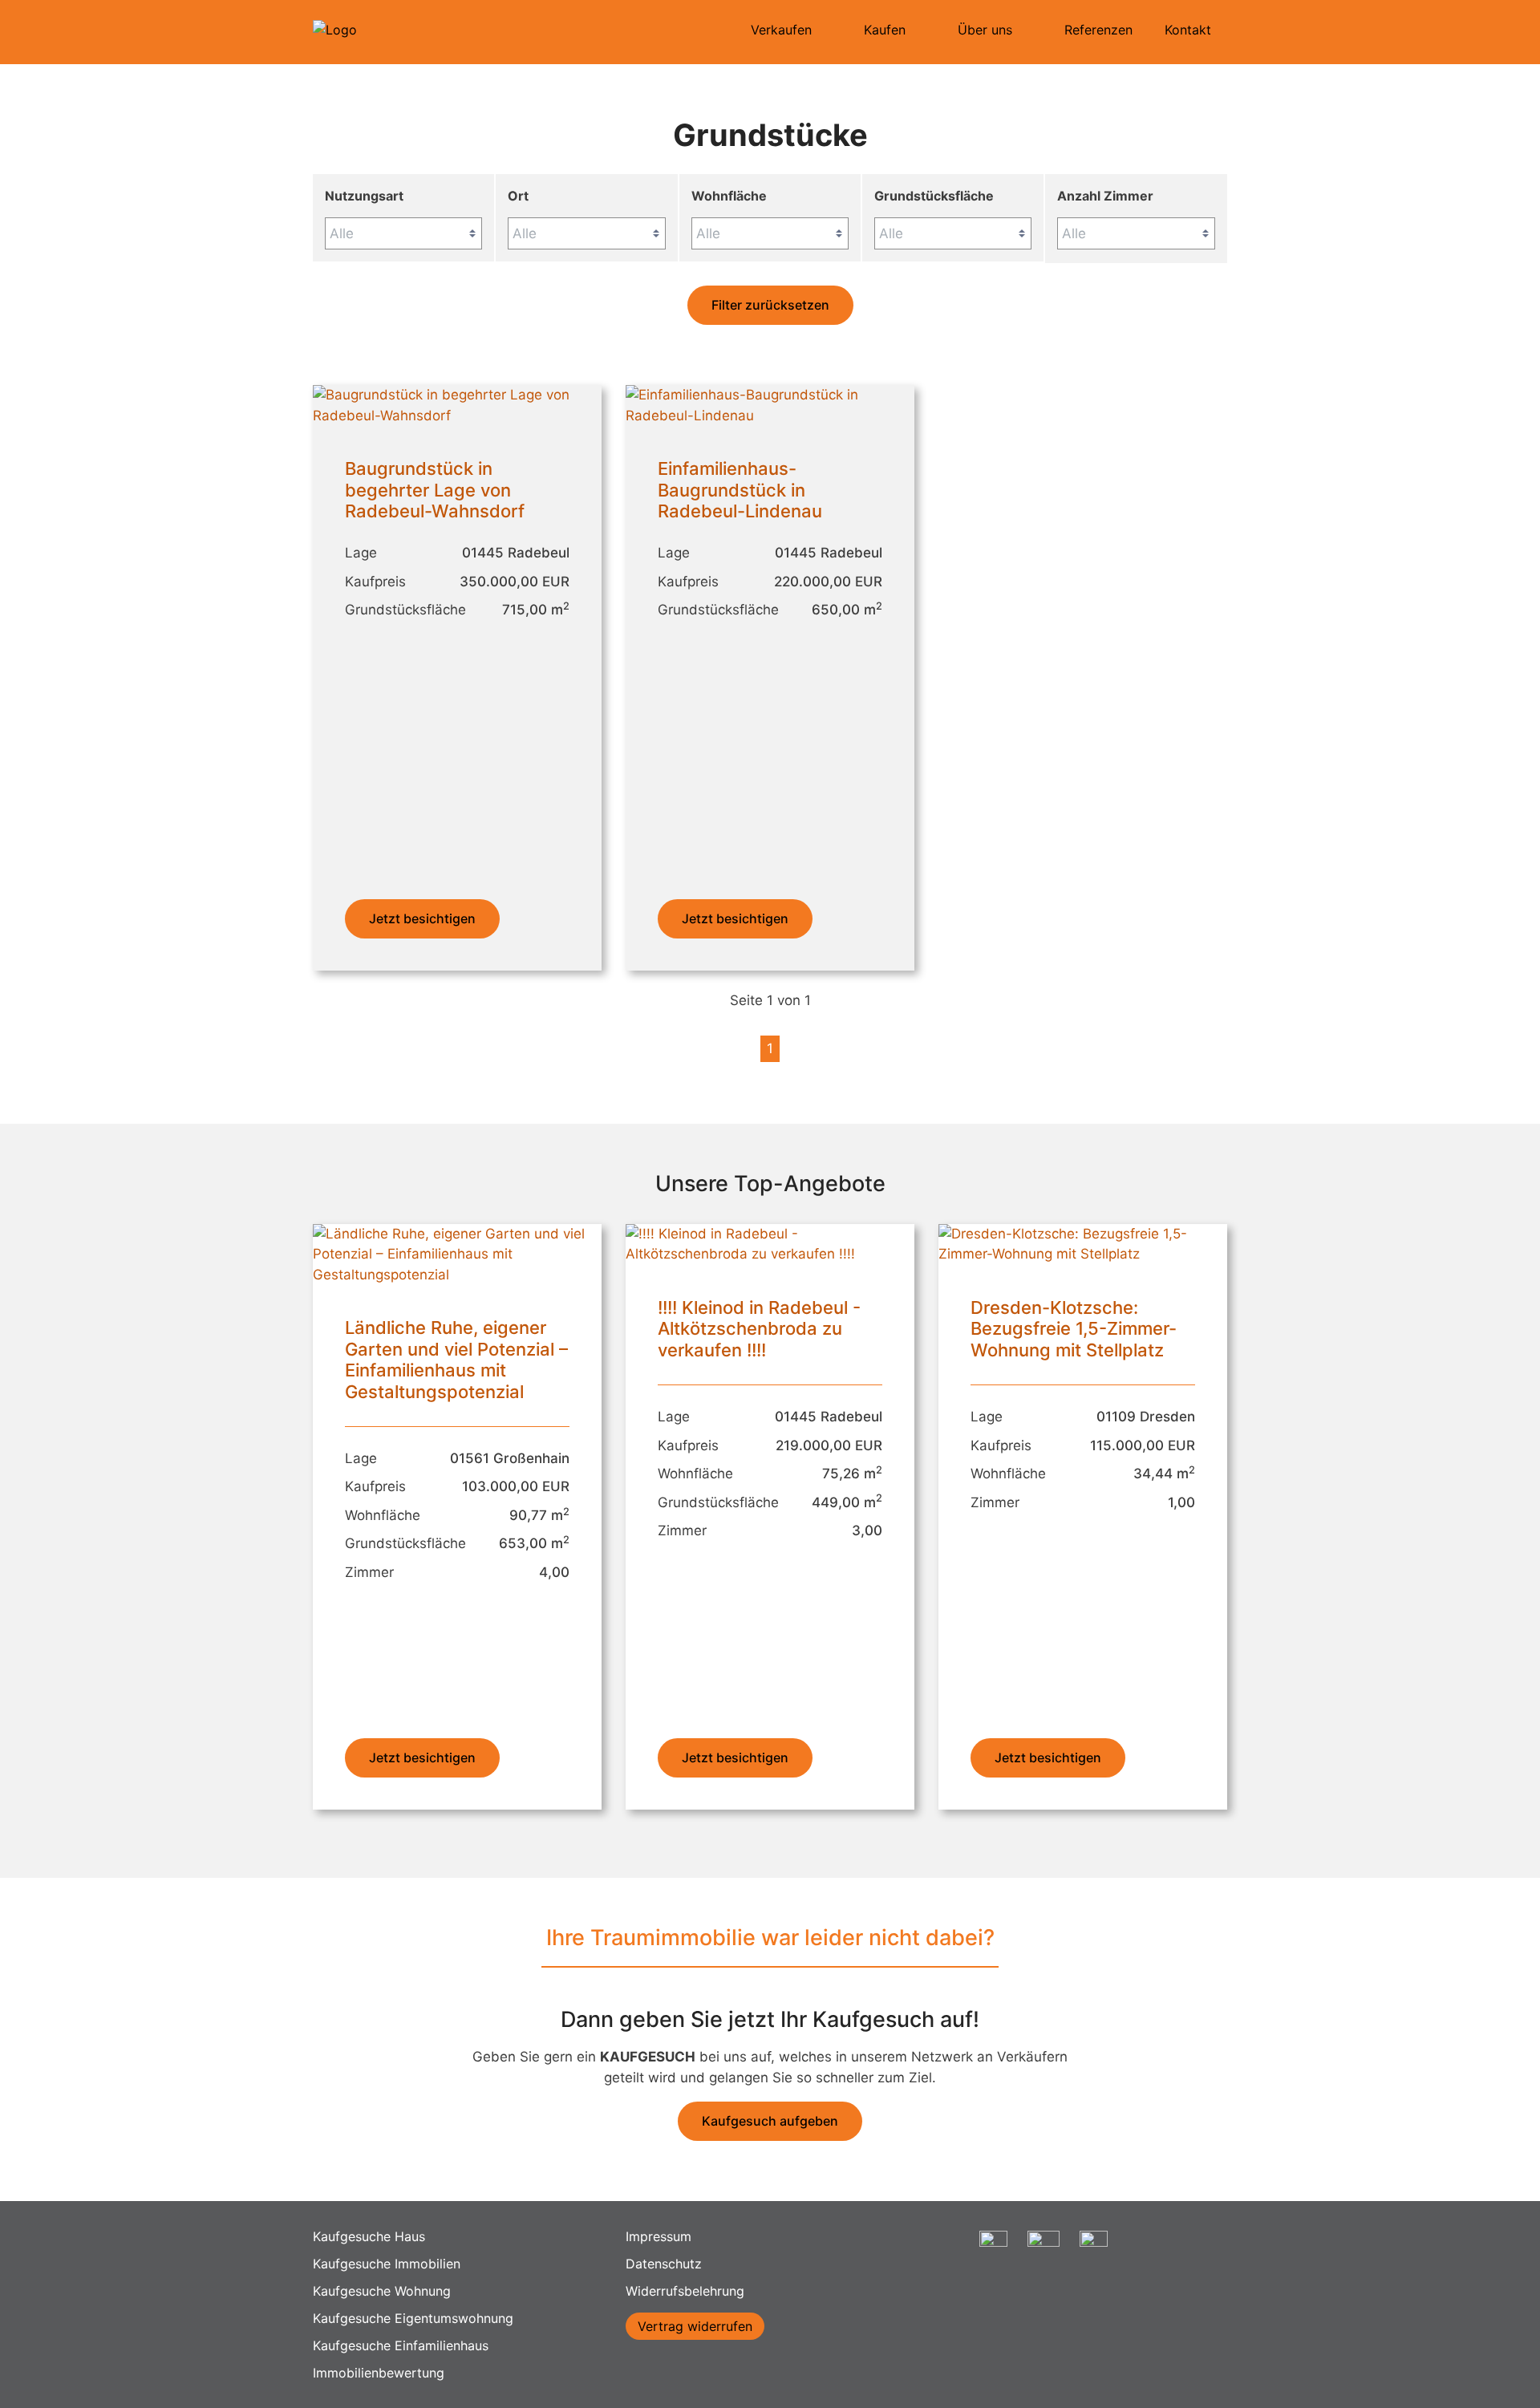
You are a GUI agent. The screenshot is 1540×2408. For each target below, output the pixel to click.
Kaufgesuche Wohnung (382, 2291)
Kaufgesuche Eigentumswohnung (413, 2318)
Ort (518, 196)
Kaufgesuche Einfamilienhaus (401, 2345)
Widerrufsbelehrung (685, 2291)
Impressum (659, 2236)
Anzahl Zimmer (1105, 196)
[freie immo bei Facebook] (1044, 2252)
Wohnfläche (729, 196)
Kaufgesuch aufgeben (770, 2121)
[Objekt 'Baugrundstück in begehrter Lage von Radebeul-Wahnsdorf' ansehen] (457, 416)
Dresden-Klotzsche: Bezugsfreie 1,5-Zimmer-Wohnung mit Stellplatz (1074, 1329)
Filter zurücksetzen (770, 305)
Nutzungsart (364, 196)
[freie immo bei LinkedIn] (1094, 2252)
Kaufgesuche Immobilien (387, 2264)
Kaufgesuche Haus (369, 2236)
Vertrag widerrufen (695, 2326)
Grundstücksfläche (934, 196)
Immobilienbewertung (379, 2373)
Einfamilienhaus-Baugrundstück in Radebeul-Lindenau (740, 490)
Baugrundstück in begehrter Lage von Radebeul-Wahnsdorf (435, 490)
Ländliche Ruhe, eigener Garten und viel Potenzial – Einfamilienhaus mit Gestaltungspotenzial (456, 1359)
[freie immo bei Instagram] (993, 2252)
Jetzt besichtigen (422, 918)
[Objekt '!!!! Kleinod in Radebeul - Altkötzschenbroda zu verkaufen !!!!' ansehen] (770, 1254)
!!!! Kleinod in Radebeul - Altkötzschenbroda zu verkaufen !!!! (759, 1329)
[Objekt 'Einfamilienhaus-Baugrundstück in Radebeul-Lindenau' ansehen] (770, 416)
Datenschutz (664, 2264)
